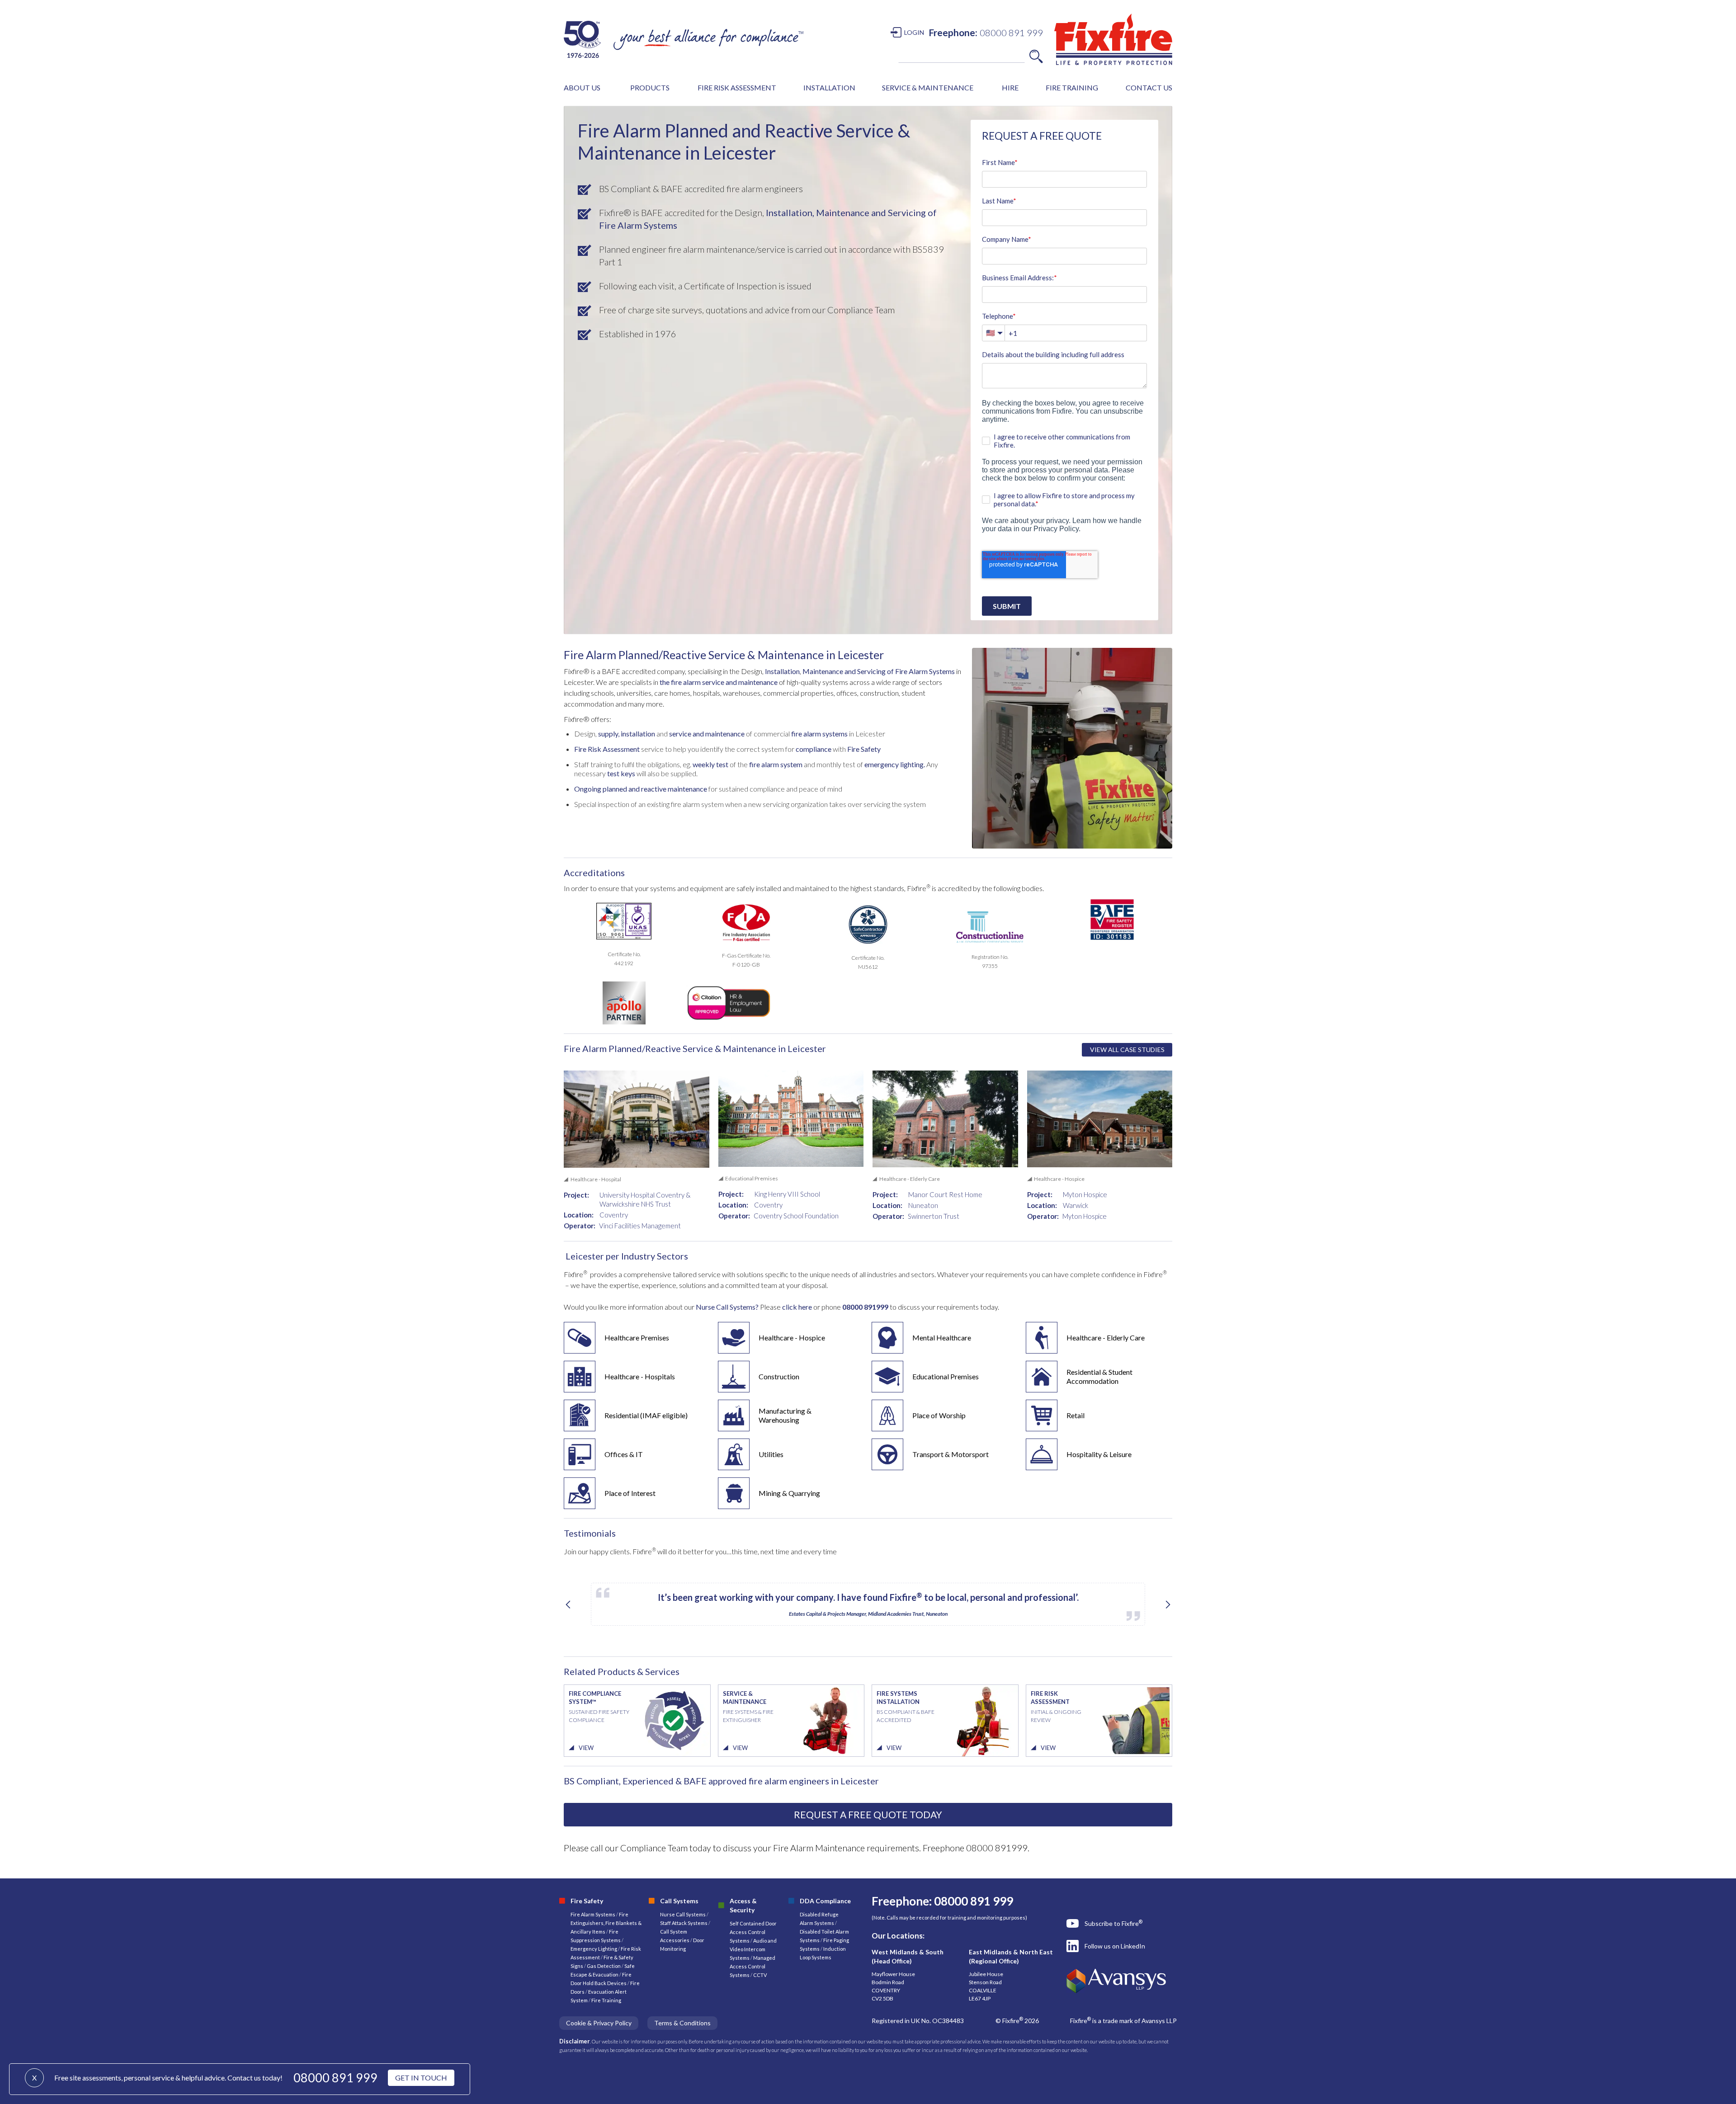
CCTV (760, 1975)
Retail (1076, 1415)
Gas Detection (604, 1966)
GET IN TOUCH (421, 2078)
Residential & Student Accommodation (1099, 1376)
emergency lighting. (895, 764)
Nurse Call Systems (683, 1914)
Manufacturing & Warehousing (785, 1415)
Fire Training (606, 2000)
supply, (609, 734)
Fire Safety (864, 749)
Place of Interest (630, 1493)
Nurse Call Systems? (726, 1307)
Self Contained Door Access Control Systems (753, 1932)
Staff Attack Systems (684, 1923)
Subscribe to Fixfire (1113, 1923)
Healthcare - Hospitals (640, 1376)
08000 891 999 (335, 2078)
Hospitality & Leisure (1099, 1454)
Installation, (789, 212)
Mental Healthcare (942, 1337)
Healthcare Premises (637, 1337)
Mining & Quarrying (789, 1493)
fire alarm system (776, 764)
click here (798, 1307)
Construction (779, 1376)
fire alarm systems (819, 734)
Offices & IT (624, 1454)
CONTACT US (1149, 87)
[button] (582, 88)
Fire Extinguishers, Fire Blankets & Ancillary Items (606, 1923)
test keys (620, 773)
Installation (782, 671)
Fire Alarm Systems (593, 1914)
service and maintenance (706, 734)
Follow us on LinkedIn (1115, 1946)
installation (637, 734)
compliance (814, 749)
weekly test (710, 764)
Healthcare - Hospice (792, 1337)
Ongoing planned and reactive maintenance (641, 789)
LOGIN (914, 32)
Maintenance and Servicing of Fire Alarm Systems (879, 671)
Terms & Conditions (682, 2023)
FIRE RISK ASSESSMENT (737, 87)
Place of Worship (939, 1415)
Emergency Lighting (594, 1949)
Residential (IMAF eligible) (646, 1415)
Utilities (771, 1454)
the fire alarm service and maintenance (719, 682)
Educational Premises (946, 1376)
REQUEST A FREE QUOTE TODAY (868, 1814)
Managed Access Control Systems (752, 1966)
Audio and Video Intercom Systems (753, 1949)
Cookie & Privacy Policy (599, 2023)
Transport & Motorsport (951, 1454)
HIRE (1010, 87)
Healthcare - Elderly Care (1106, 1337)
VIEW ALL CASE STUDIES (1127, 1050)
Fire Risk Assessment (607, 749)
